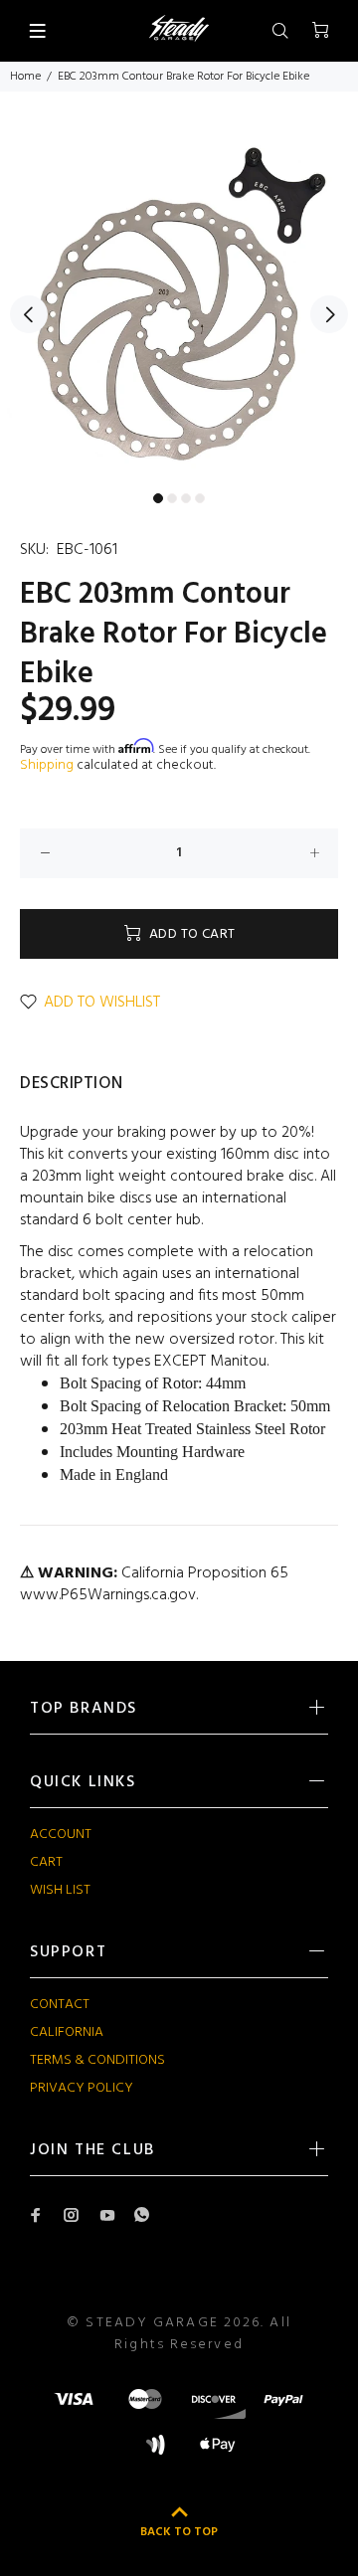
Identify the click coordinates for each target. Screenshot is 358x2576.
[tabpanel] (179, 303)
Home (25, 77)
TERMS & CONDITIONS (97, 2060)
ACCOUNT (61, 1835)
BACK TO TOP (179, 2532)
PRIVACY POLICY (82, 2088)
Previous (29, 314)
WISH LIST (60, 1890)
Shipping (47, 765)
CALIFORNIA (67, 2032)
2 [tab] (172, 498)
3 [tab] (186, 498)
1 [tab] (158, 498)
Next (329, 314)
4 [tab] (200, 498)
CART (46, 1862)
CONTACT (60, 2005)
